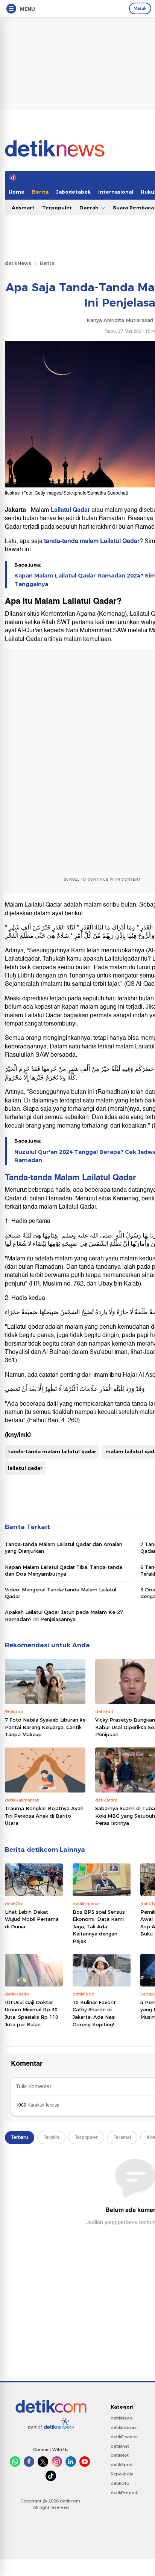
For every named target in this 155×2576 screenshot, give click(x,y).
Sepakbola (122, 2474)
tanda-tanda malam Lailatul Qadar (92, 541)
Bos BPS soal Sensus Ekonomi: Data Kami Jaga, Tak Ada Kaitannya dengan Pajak (99, 1926)
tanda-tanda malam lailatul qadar (52, 1451)
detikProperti (125, 2493)
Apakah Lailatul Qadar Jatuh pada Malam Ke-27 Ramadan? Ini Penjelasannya (64, 1615)
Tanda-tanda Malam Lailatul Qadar (71, 1177)
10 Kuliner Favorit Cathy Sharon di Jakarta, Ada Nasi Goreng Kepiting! (94, 2013)
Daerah (90, 208)
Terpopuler (57, 208)
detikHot (120, 2455)
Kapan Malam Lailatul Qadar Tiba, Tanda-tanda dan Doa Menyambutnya (64, 1570)
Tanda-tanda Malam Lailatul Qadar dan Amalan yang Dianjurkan (64, 1547)
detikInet (120, 2446)
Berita (40, 192)
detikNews (18, 263)
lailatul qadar (25, 1468)
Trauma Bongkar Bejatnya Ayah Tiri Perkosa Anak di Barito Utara (44, 1816)
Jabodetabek (73, 192)
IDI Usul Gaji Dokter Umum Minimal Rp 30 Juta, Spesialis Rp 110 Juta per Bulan (32, 2013)
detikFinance (124, 2437)
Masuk (140, 8)
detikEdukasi (124, 2427)
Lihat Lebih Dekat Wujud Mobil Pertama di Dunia (32, 1919)
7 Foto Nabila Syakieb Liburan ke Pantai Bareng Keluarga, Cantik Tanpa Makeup (45, 1727)
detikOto (120, 2483)
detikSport (122, 2465)
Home (17, 192)
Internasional (116, 192)
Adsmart (23, 208)
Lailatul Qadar (70, 510)
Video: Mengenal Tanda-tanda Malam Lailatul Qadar (61, 1593)
